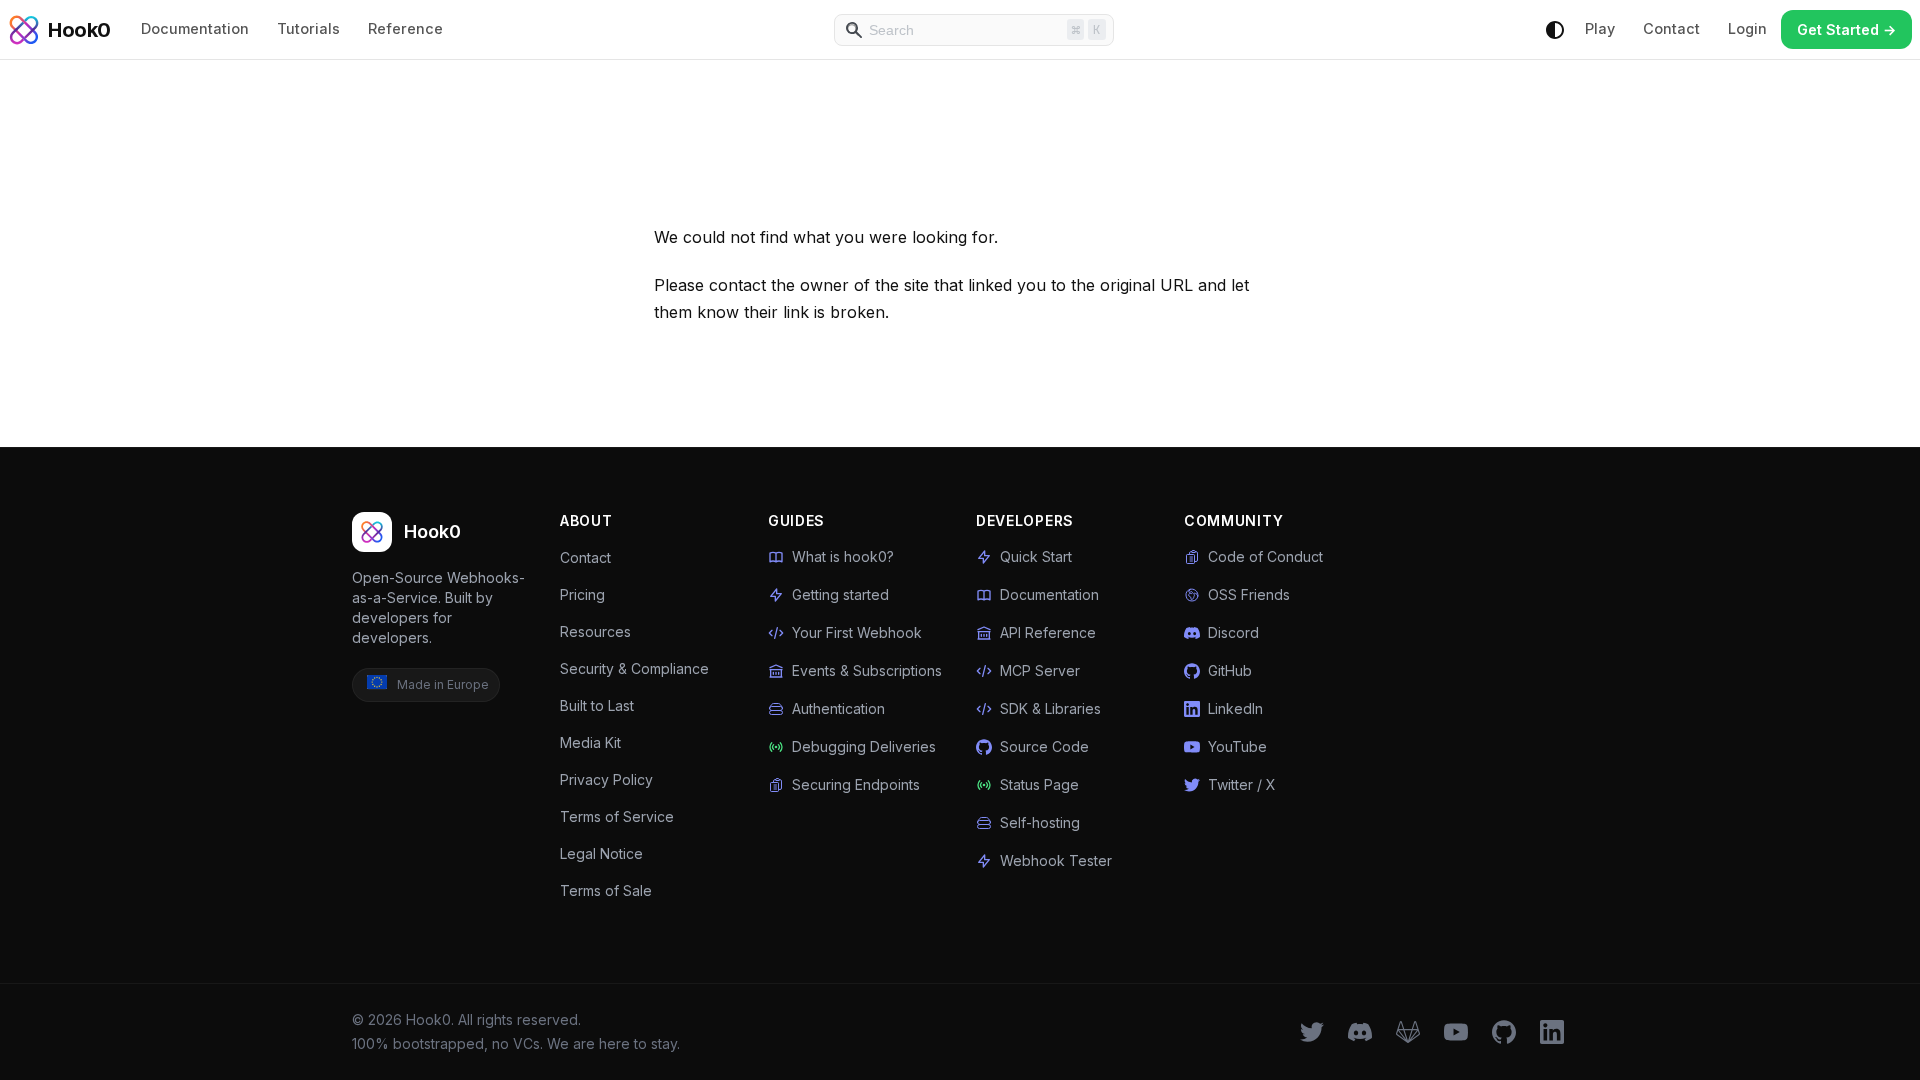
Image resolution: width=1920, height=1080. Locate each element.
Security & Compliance (634, 668)
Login (1747, 28)
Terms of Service (617, 816)
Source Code (1044, 746)
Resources (595, 631)
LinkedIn (1235, 708)
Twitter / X (1242, 784)
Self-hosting (1040, 822)
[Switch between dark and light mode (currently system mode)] (1555, 30)
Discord (1233, 632)
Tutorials (308, 28)
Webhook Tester (1056, 860)
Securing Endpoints (856, 784)
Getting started (840, 594)
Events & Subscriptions (867, 670)
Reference (405, 28)
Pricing (582, 594)
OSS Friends (1249, 594)
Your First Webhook (857, 632)
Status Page (1039, 784)
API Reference (1048, 632)
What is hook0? (843, 556)
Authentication (838, 708)
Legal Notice (601, 853)
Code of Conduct (1265, 556)
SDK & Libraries (1050, 708)
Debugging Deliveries (864, 746)
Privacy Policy (606, 779)
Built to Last (597, 705)
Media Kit (590, 742)
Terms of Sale (606, 890)
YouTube (1237, 746)
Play (1600, 28)
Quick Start (1036, 556)
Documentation (195, 28)
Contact (1671, 28)
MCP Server (1040, 670)
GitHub (1230, 670)
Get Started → (1846, 29)
